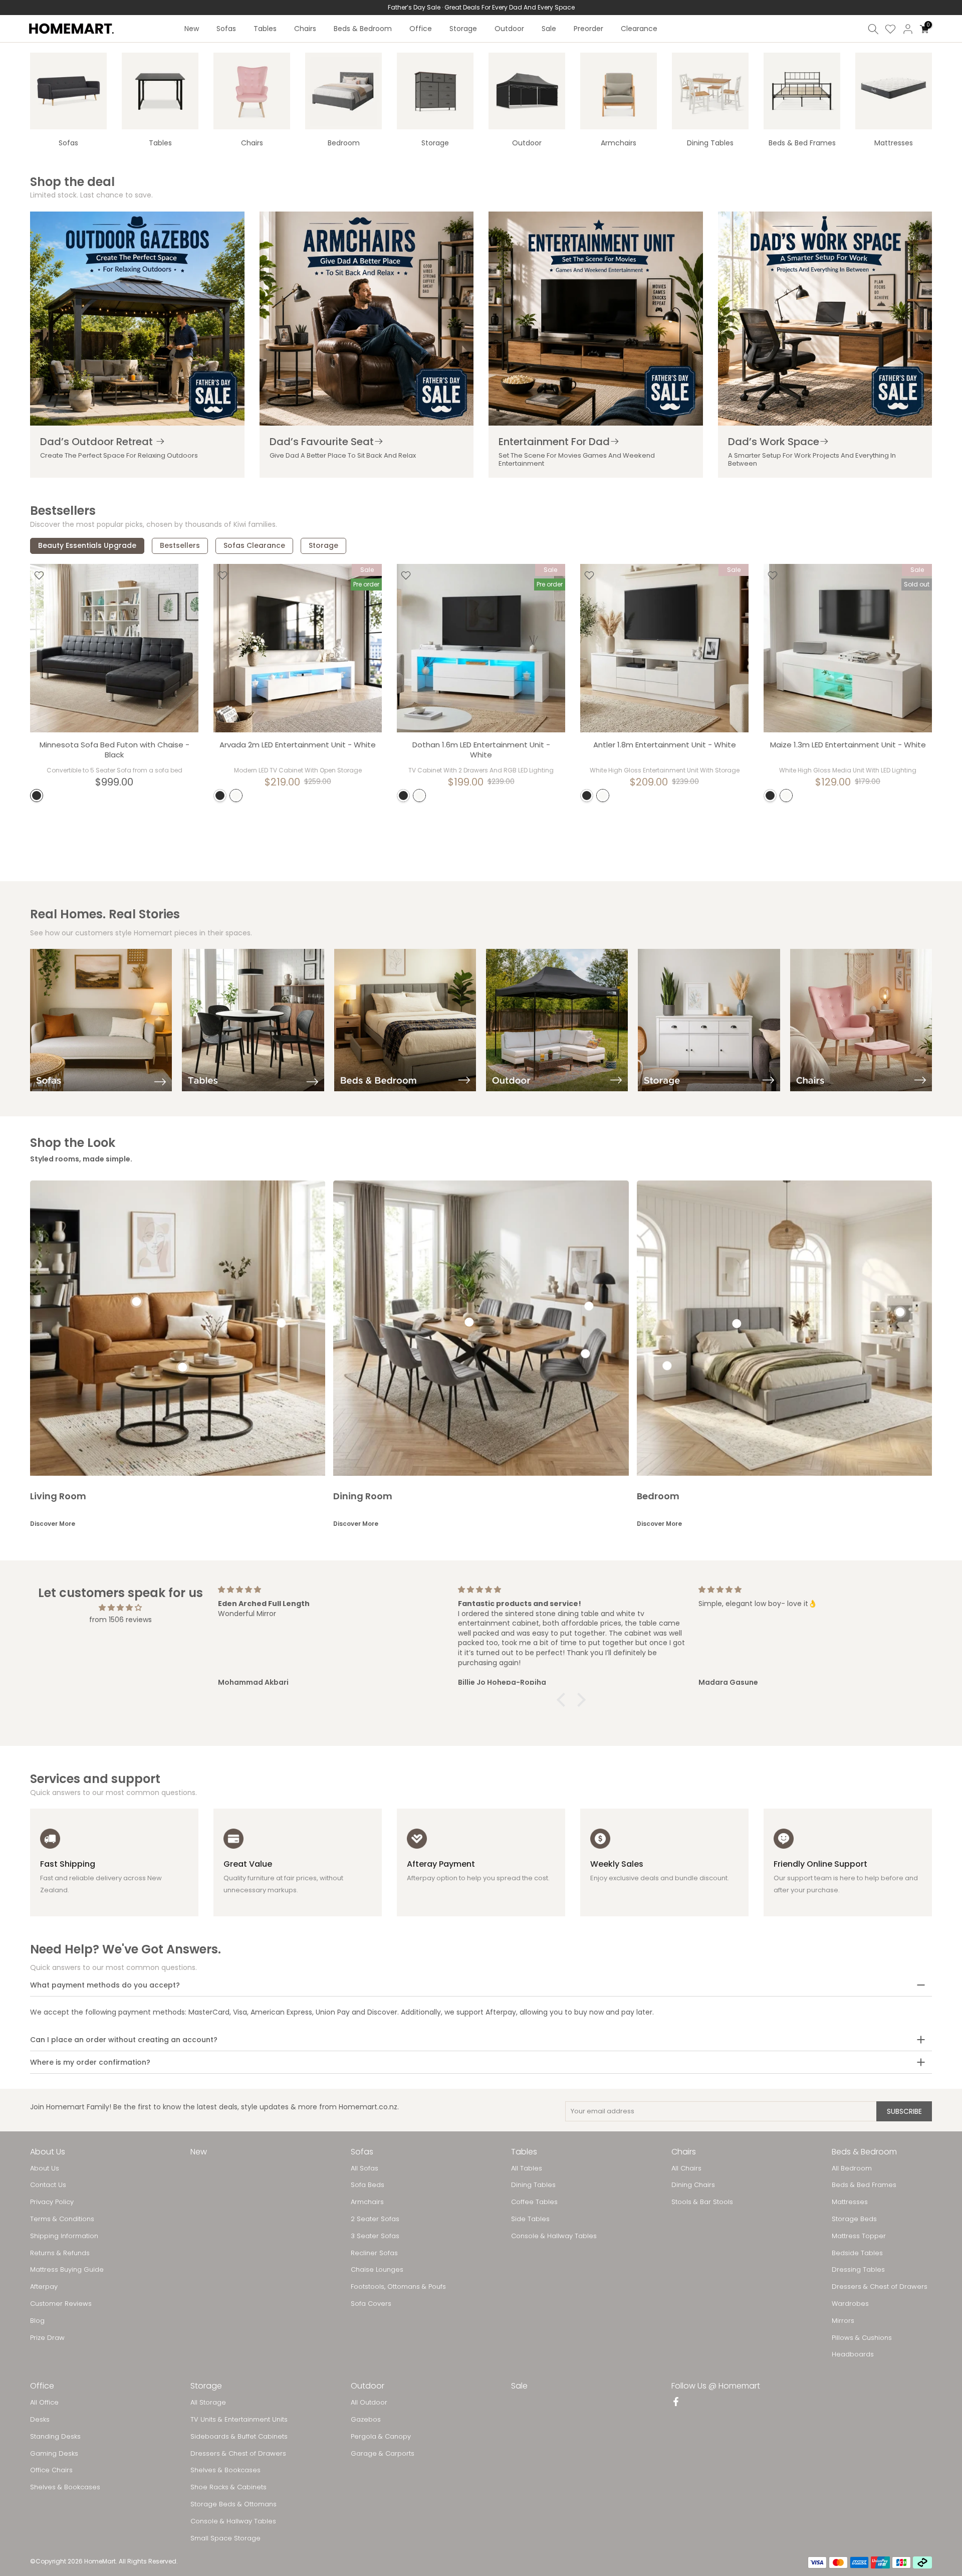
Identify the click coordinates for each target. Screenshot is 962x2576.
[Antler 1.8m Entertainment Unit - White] (664, 648)
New (192, 29)
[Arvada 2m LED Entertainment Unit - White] (298, 648)
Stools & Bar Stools (702, 2202)
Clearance (639, 29)
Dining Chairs (693, 2185)
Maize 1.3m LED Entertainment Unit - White (848, 745)
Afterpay (44, 2287)
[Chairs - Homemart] (252, 91)
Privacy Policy (52, 2202)
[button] (564, 1700)
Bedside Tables (857, 2253)
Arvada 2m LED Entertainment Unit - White (298, 745)
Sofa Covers (371, 2304)
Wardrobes (850, 2304)
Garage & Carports (383, 2454)
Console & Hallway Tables (554, 2236)
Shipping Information (64, 2236)
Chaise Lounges (377, 2270)
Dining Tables (533, 2185)
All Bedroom (852, 2168)
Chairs (305, 29)
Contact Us (48, 2185)
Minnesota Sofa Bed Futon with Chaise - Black (114, 750)
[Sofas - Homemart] (68, 91)
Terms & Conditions (62, 2219)
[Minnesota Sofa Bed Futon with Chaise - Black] (114, 648)
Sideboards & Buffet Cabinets (239, 2437)
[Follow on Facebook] (676, 2403)
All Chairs (686, 2168)
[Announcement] (481, 8)
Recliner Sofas (374, 2253)
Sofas (226, 29)
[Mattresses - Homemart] (894, 91)
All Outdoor (369, 2403)
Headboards (853, 2354)
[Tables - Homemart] (160, 91)
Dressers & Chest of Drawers (880, 2287)
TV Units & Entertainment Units (239, 2420)
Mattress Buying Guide (67, 2270)
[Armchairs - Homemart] (619, 91)
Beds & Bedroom (363, 29)
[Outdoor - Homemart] (527, 91)
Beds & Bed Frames (864, 2185)
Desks (40, 2420)
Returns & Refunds (60, 2253)
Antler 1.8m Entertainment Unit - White (665, 745)
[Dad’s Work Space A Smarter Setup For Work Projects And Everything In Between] (825, 319)
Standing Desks (55, 2437)
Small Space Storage (225, 2538)
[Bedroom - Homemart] (343, 91)
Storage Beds (854, 2219)
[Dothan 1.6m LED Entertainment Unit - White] (481, 648)
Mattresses (850, 2202)
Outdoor (509, 29)
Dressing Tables (858, 2270)
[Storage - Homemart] (435, 91)
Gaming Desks (54, 2454)
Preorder (588, 29)
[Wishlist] (890, 29)
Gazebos (366, 2420)
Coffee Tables (534, 2202)
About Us (45, 2168)
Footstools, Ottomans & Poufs (398, 2287)
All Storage (208, 2403)
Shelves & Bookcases (65, 2487)
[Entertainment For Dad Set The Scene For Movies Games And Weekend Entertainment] (596, 319)
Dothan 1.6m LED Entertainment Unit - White (481, 750)
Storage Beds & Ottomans (233, 2504)
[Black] (37, 796)
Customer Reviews (61, 2304)
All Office (44, 2403)
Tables (265, 29)
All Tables (527, 2168)
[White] (236, 796)
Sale (549, 29)
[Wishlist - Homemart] (39, 575)
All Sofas (365, 2168)
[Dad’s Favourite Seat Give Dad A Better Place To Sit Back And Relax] (367, 319)
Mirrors (843, 2321)
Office (421, 29)
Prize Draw (47, 2338)
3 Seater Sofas (375, 2236)
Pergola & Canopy (381, 2437)
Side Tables (530, 2219)
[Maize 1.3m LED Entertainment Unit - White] (848, 648)
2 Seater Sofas (375, 2219)
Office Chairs (51, 2470)
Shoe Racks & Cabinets (228, 2487)
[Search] (873, 29)
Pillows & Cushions (862, 2338)
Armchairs (367, 2202)
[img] (120, 1608)
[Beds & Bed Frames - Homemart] (802, 91)
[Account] (908, 29)
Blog (37, 2321)
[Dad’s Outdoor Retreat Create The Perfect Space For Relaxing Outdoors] (137, 319)
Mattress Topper (859, 2236)
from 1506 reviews (121, 1620)
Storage (463, 29)
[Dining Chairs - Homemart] (710, 91)
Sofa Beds (368, 2185)
